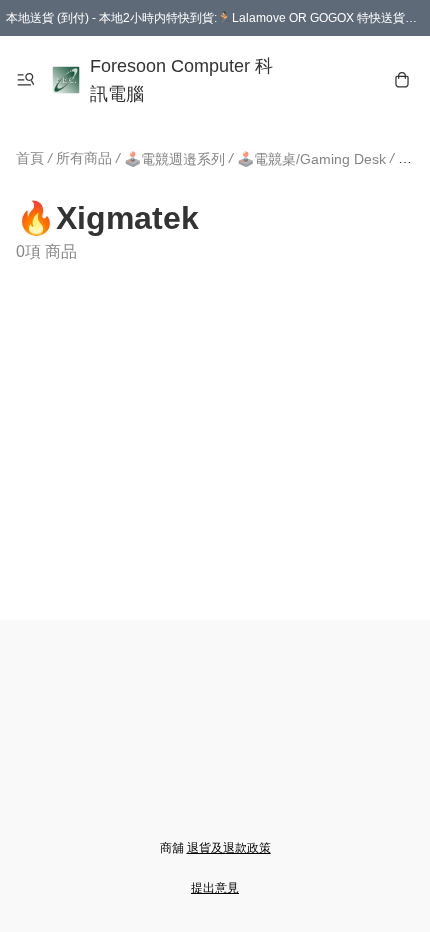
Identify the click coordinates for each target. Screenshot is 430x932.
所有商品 (84, 158)
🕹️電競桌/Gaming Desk (311, 159)
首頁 (30, 158)
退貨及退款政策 (229, 848)
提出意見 (215, 888)
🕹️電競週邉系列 (174, 159)
